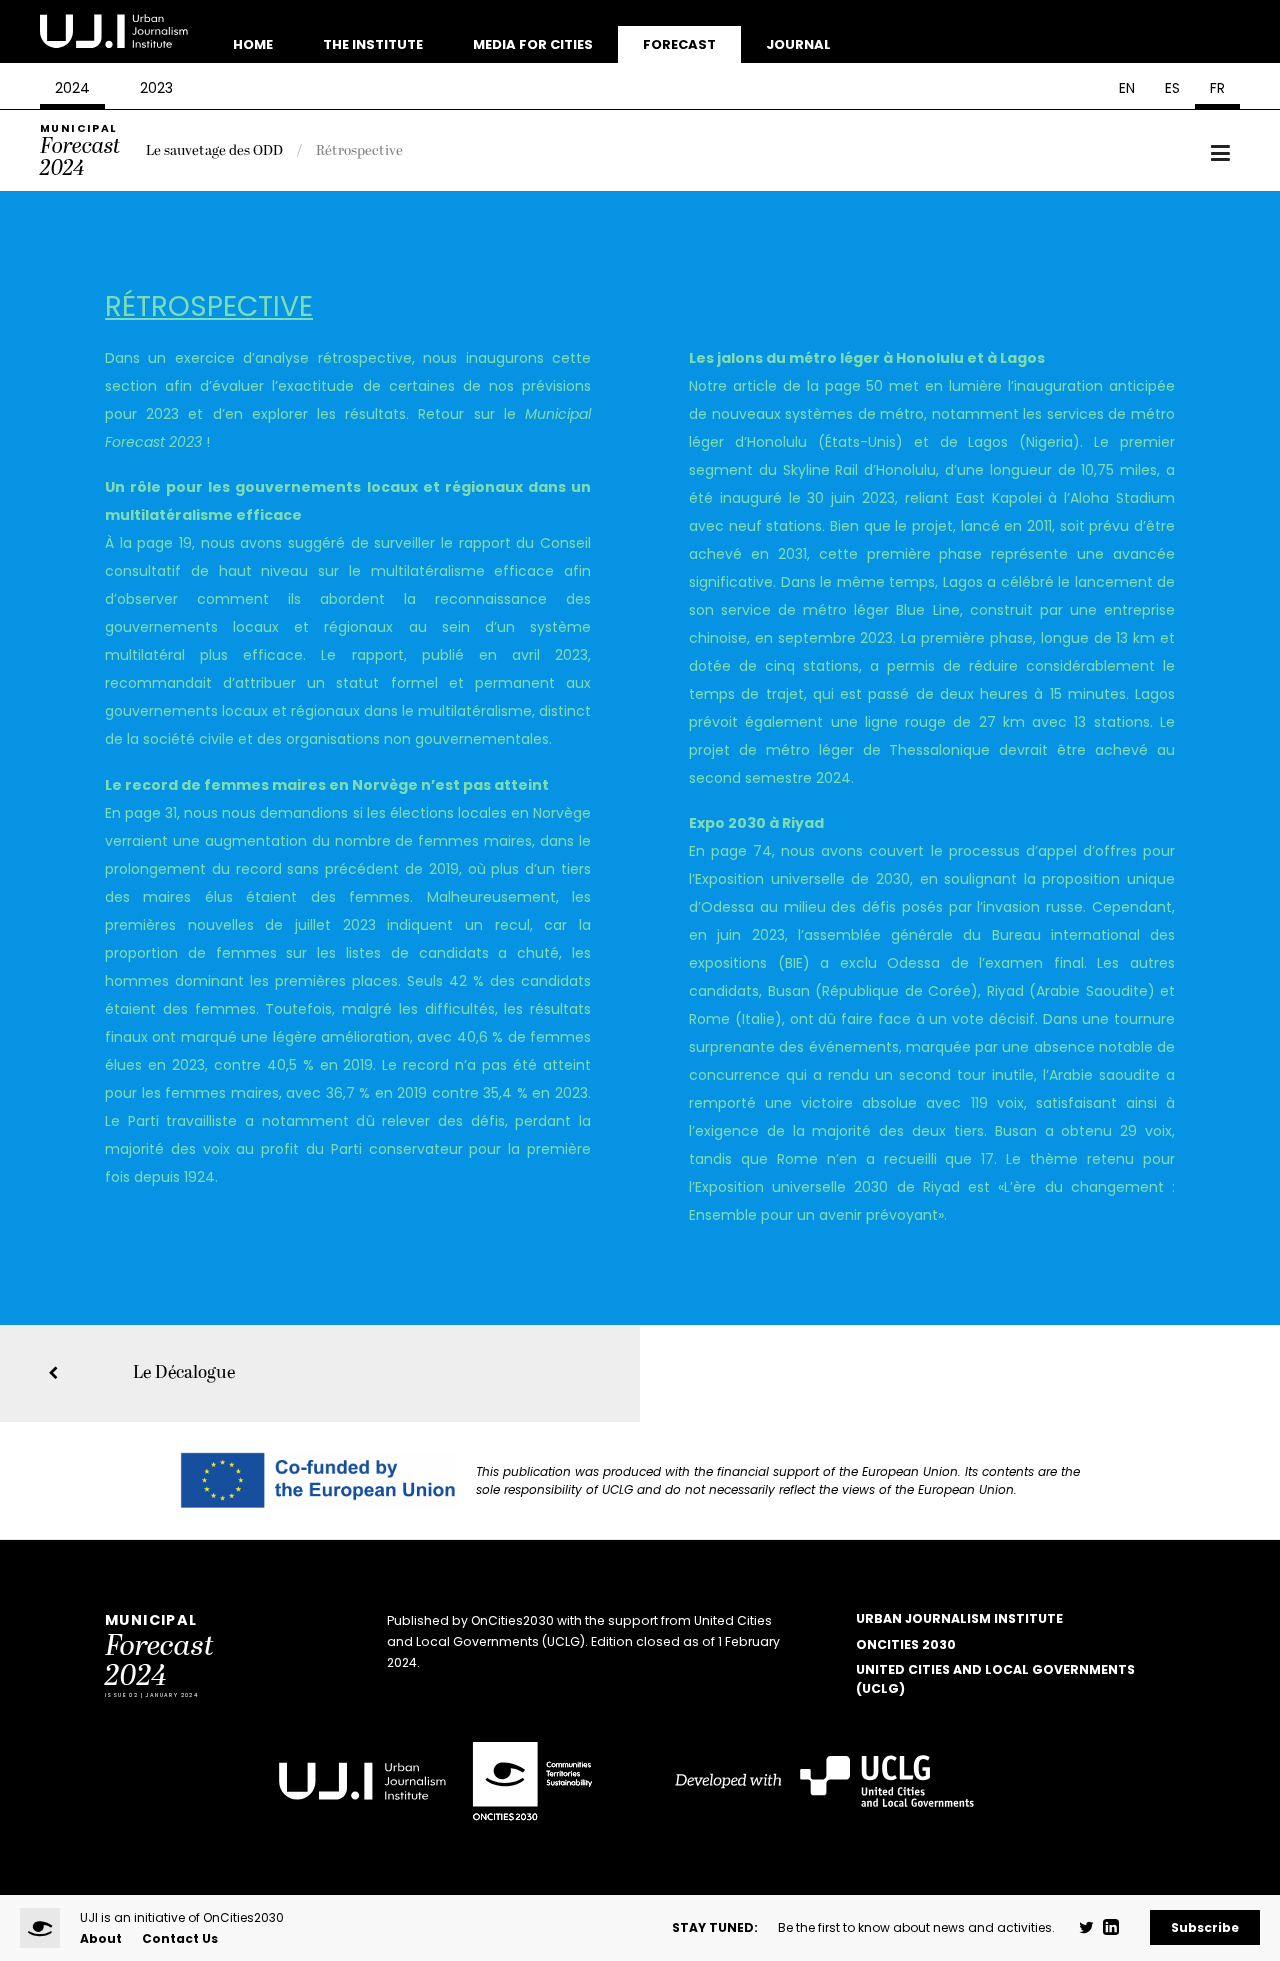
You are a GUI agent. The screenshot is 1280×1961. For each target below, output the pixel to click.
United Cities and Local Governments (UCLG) (995, 1678)
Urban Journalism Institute (959, 1618)
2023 (156, 88)
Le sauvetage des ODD (214, 150)
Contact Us (180, 1938)
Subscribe (1205, 1927)
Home (253, 44)
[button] (1220, 154)
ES (1172, 88)
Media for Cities (533, 44)
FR (1217, 88)
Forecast (679, 44)
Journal (798, 44)
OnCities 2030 (906, 1644)
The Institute (373, 44)
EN (1127, 88)
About (101, 1938)
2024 (72, 88)
